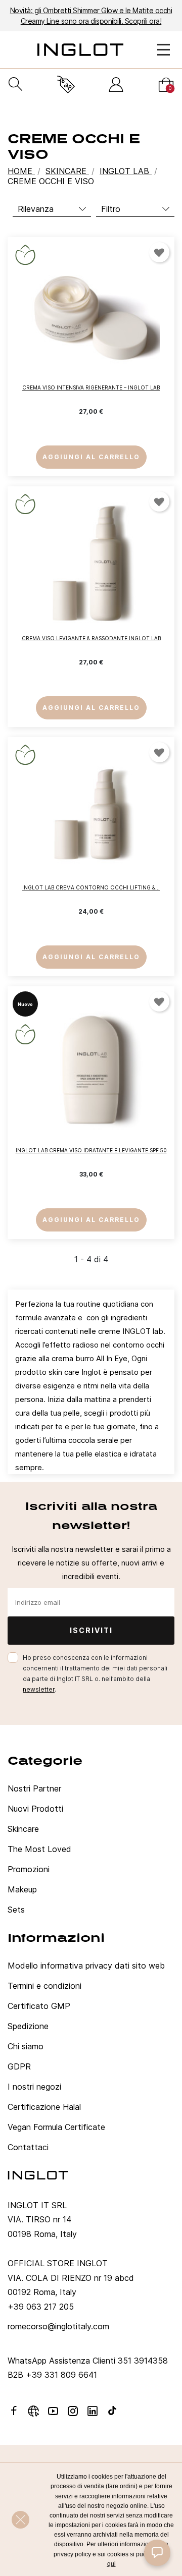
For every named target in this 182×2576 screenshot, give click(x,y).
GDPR (19, 2066)
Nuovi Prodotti (35, 1809)
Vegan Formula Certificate (56, 2127)
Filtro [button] (111, 209)
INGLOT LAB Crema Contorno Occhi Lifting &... (91, 887)
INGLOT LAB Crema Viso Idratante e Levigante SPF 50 (91, 1150)
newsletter (39, 1689)
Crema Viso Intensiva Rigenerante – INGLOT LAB (91, 387)
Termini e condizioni (44, 1986)
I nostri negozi (34, 2087)
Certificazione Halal (44, 2107)
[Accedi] (116, 85)
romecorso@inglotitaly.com (58, 2326)
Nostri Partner (34, 1788)
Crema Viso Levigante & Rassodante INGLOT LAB (91, 638)
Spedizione (28, 2026)
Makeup (22, 1889)
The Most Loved (39, 1849)
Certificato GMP (39, 2006)
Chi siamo (26, 2046)
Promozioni (29, 1869)
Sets (16, 1910)
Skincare (23, 1829)
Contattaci (28, 2147)
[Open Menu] (164, 50)
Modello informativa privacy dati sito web (86, 1966)
